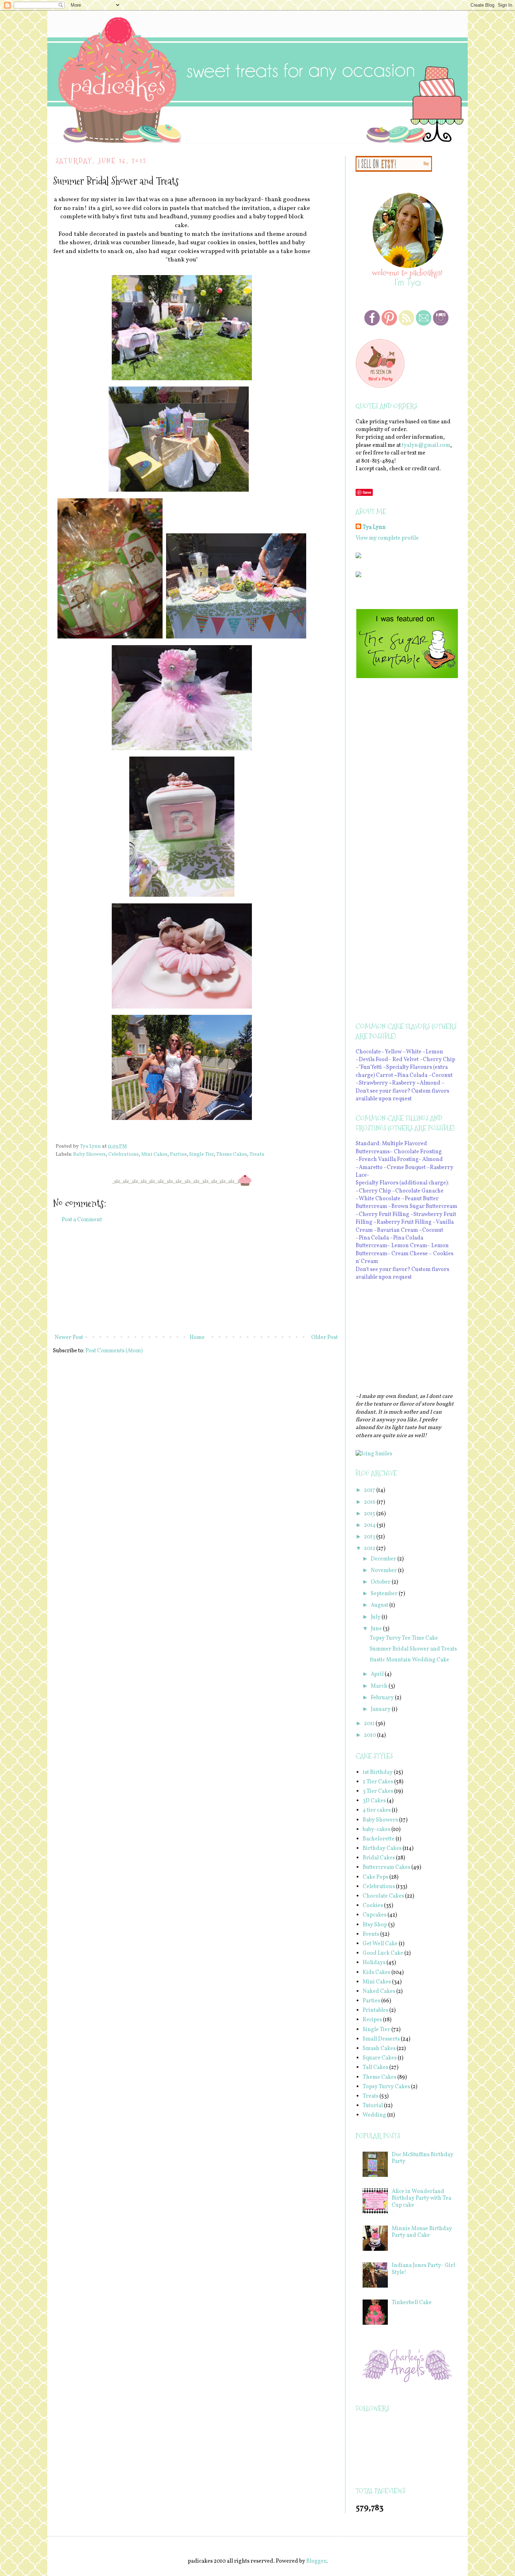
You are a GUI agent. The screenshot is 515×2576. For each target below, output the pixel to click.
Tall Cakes (375, 2068)
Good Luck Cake (383, 1953)
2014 (370, 1525)
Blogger (316, 2561)
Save (367, 492)
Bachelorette (379, 1839)
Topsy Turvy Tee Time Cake (404, 1638)
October (381, 1582)
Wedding (374, 2115)
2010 (370, 1735)
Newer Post (69, 1338)
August (380, 1605)
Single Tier (201, 1154)
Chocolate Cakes (383, 1896)
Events (371, 1934)
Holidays (374, 1963)
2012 (370, 1549)
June (377, 1629)
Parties (178, 1154)
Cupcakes (375, 1915)
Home (197, 1338)
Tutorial (373, 2106)
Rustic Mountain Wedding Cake (409, 1660)
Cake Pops (375, 1877)
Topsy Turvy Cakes (386, 2087)
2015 (370, 1514)
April (378, 1674)
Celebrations (123, 1154)
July (376, 1617)
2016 (370, 1502)
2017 (370, 1490)
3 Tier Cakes (378, 1791)
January (381, 1709)
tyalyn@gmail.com (426, 445)
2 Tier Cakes (378, 1782)
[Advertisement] (196, 1279)
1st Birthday (378, 1772)
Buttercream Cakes (386, 1867)
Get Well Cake (380, 1944)
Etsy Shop (375, 1925)
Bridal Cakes (379, 1858)
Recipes (372, 2020)
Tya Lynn (374, 527)
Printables (375, 2010)
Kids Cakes (376, 1973)
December (384, 1559)
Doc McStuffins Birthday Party (423, 2158)
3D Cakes (374, 1801)
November (384, 1571)
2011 (370, 1724)
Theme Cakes (232, 1154)
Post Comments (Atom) (114, 1351)
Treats (257, 1154)
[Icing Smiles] (374, 1454)
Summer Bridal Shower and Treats (413, 1649)
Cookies (373, 1906)
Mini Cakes (154, 1154)
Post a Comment (82, 1220)
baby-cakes (376, 1830)
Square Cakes (380, 2058)
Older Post (324, 1338)
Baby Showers (90, 1154)
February (383, 1698)
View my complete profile (387, 538)
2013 (370, 1537)
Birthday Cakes (382, 1849)
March (380, 1686)
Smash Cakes (379, 2049)
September (385, 1594)
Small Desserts (381, 2039)
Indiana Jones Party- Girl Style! (423, 2269)
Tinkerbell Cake (412, 2303)
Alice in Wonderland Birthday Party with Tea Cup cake (421, 2198)
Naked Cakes (379, 1991)
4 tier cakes (377, 1810)
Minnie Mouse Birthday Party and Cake (422, 2232)
